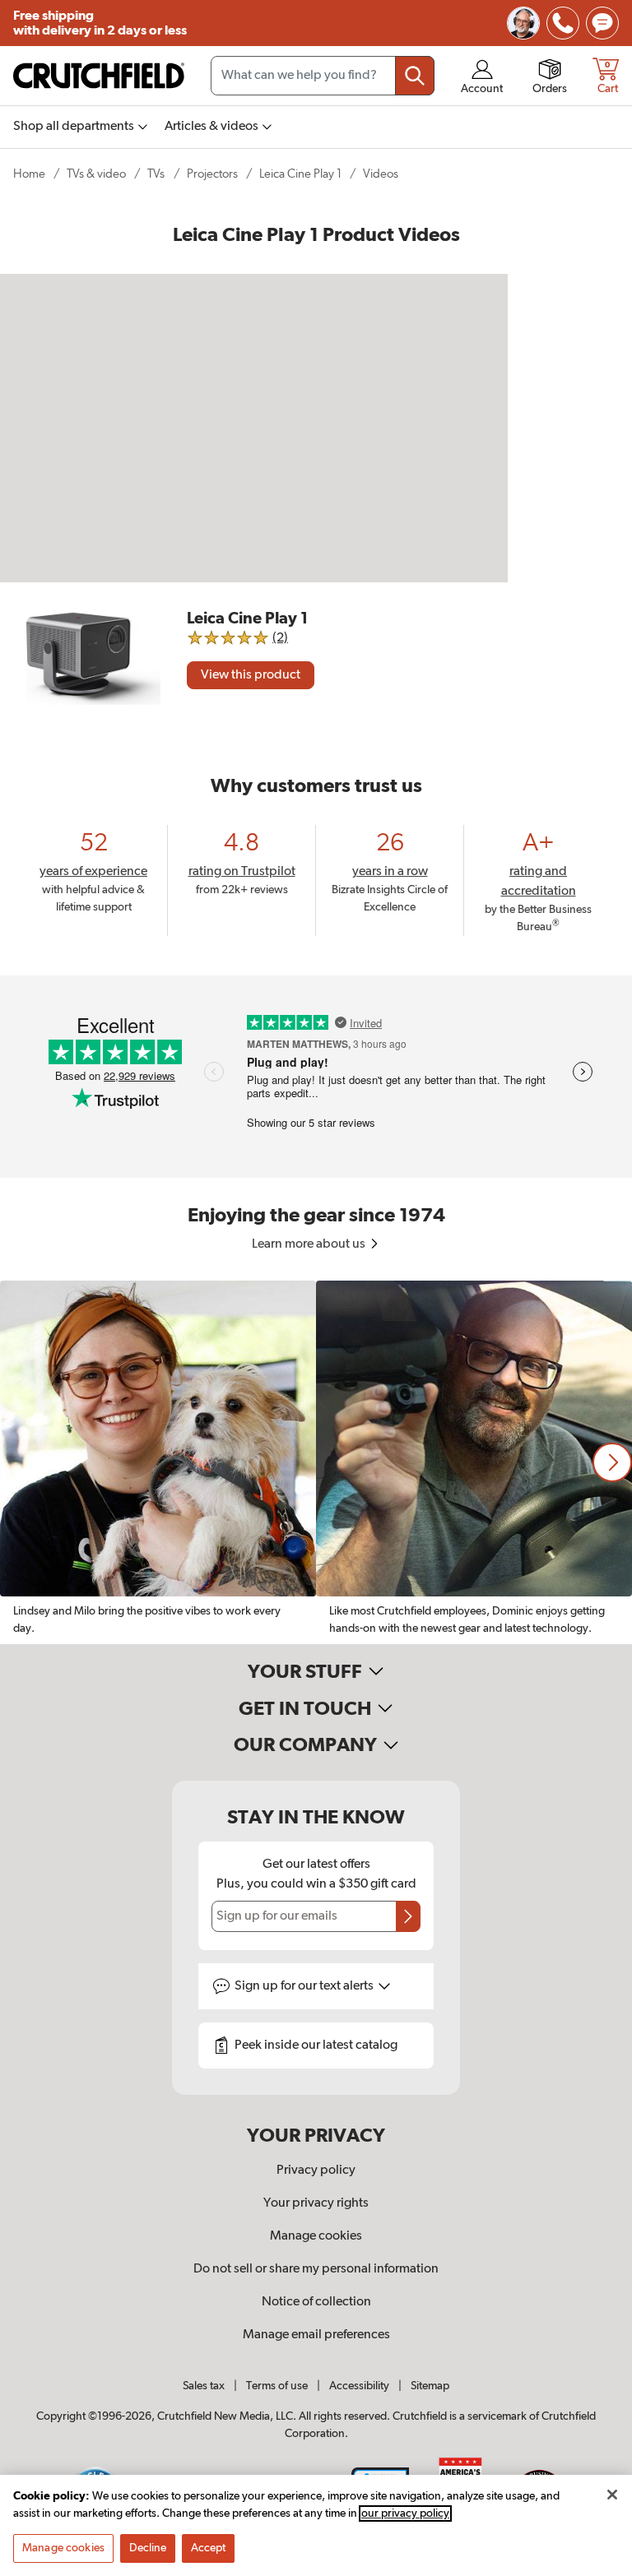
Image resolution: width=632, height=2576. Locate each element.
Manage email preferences (316, 2335)
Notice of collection (316, 2302)
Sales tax (204, 2386)
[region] (316, 1462)
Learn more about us (310, 1244)
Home (29, 174)
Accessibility (359, 2386)
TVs (156, 174)
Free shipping (100, 23)
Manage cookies (316, 2236)
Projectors (212, 174)
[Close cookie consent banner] (612, 2495)
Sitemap (430, 2386)
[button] (612, 1462)
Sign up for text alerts (305, 1986)
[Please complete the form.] (408, 1916)
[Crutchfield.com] (99, 76)
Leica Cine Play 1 (300, 174)
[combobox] (323, 76)
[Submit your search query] (415, 76)
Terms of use (277, 2386)
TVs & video (96, 174)
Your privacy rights (316, 2203)
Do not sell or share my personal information (316, 2269)
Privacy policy (316, 2171)
